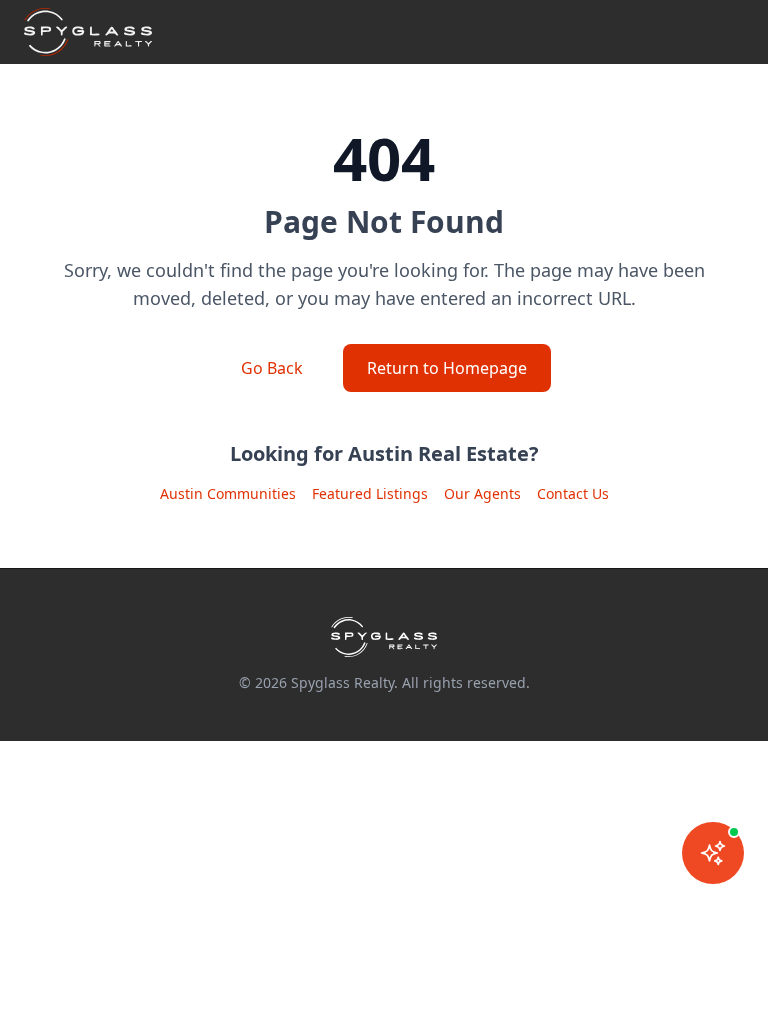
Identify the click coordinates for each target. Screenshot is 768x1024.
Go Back (272, 368)
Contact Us (573, 493)
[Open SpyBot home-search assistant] (713, 853)
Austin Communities (228, 493)
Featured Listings (370, 493)
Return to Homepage (447, 368)
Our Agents (482, 493)
